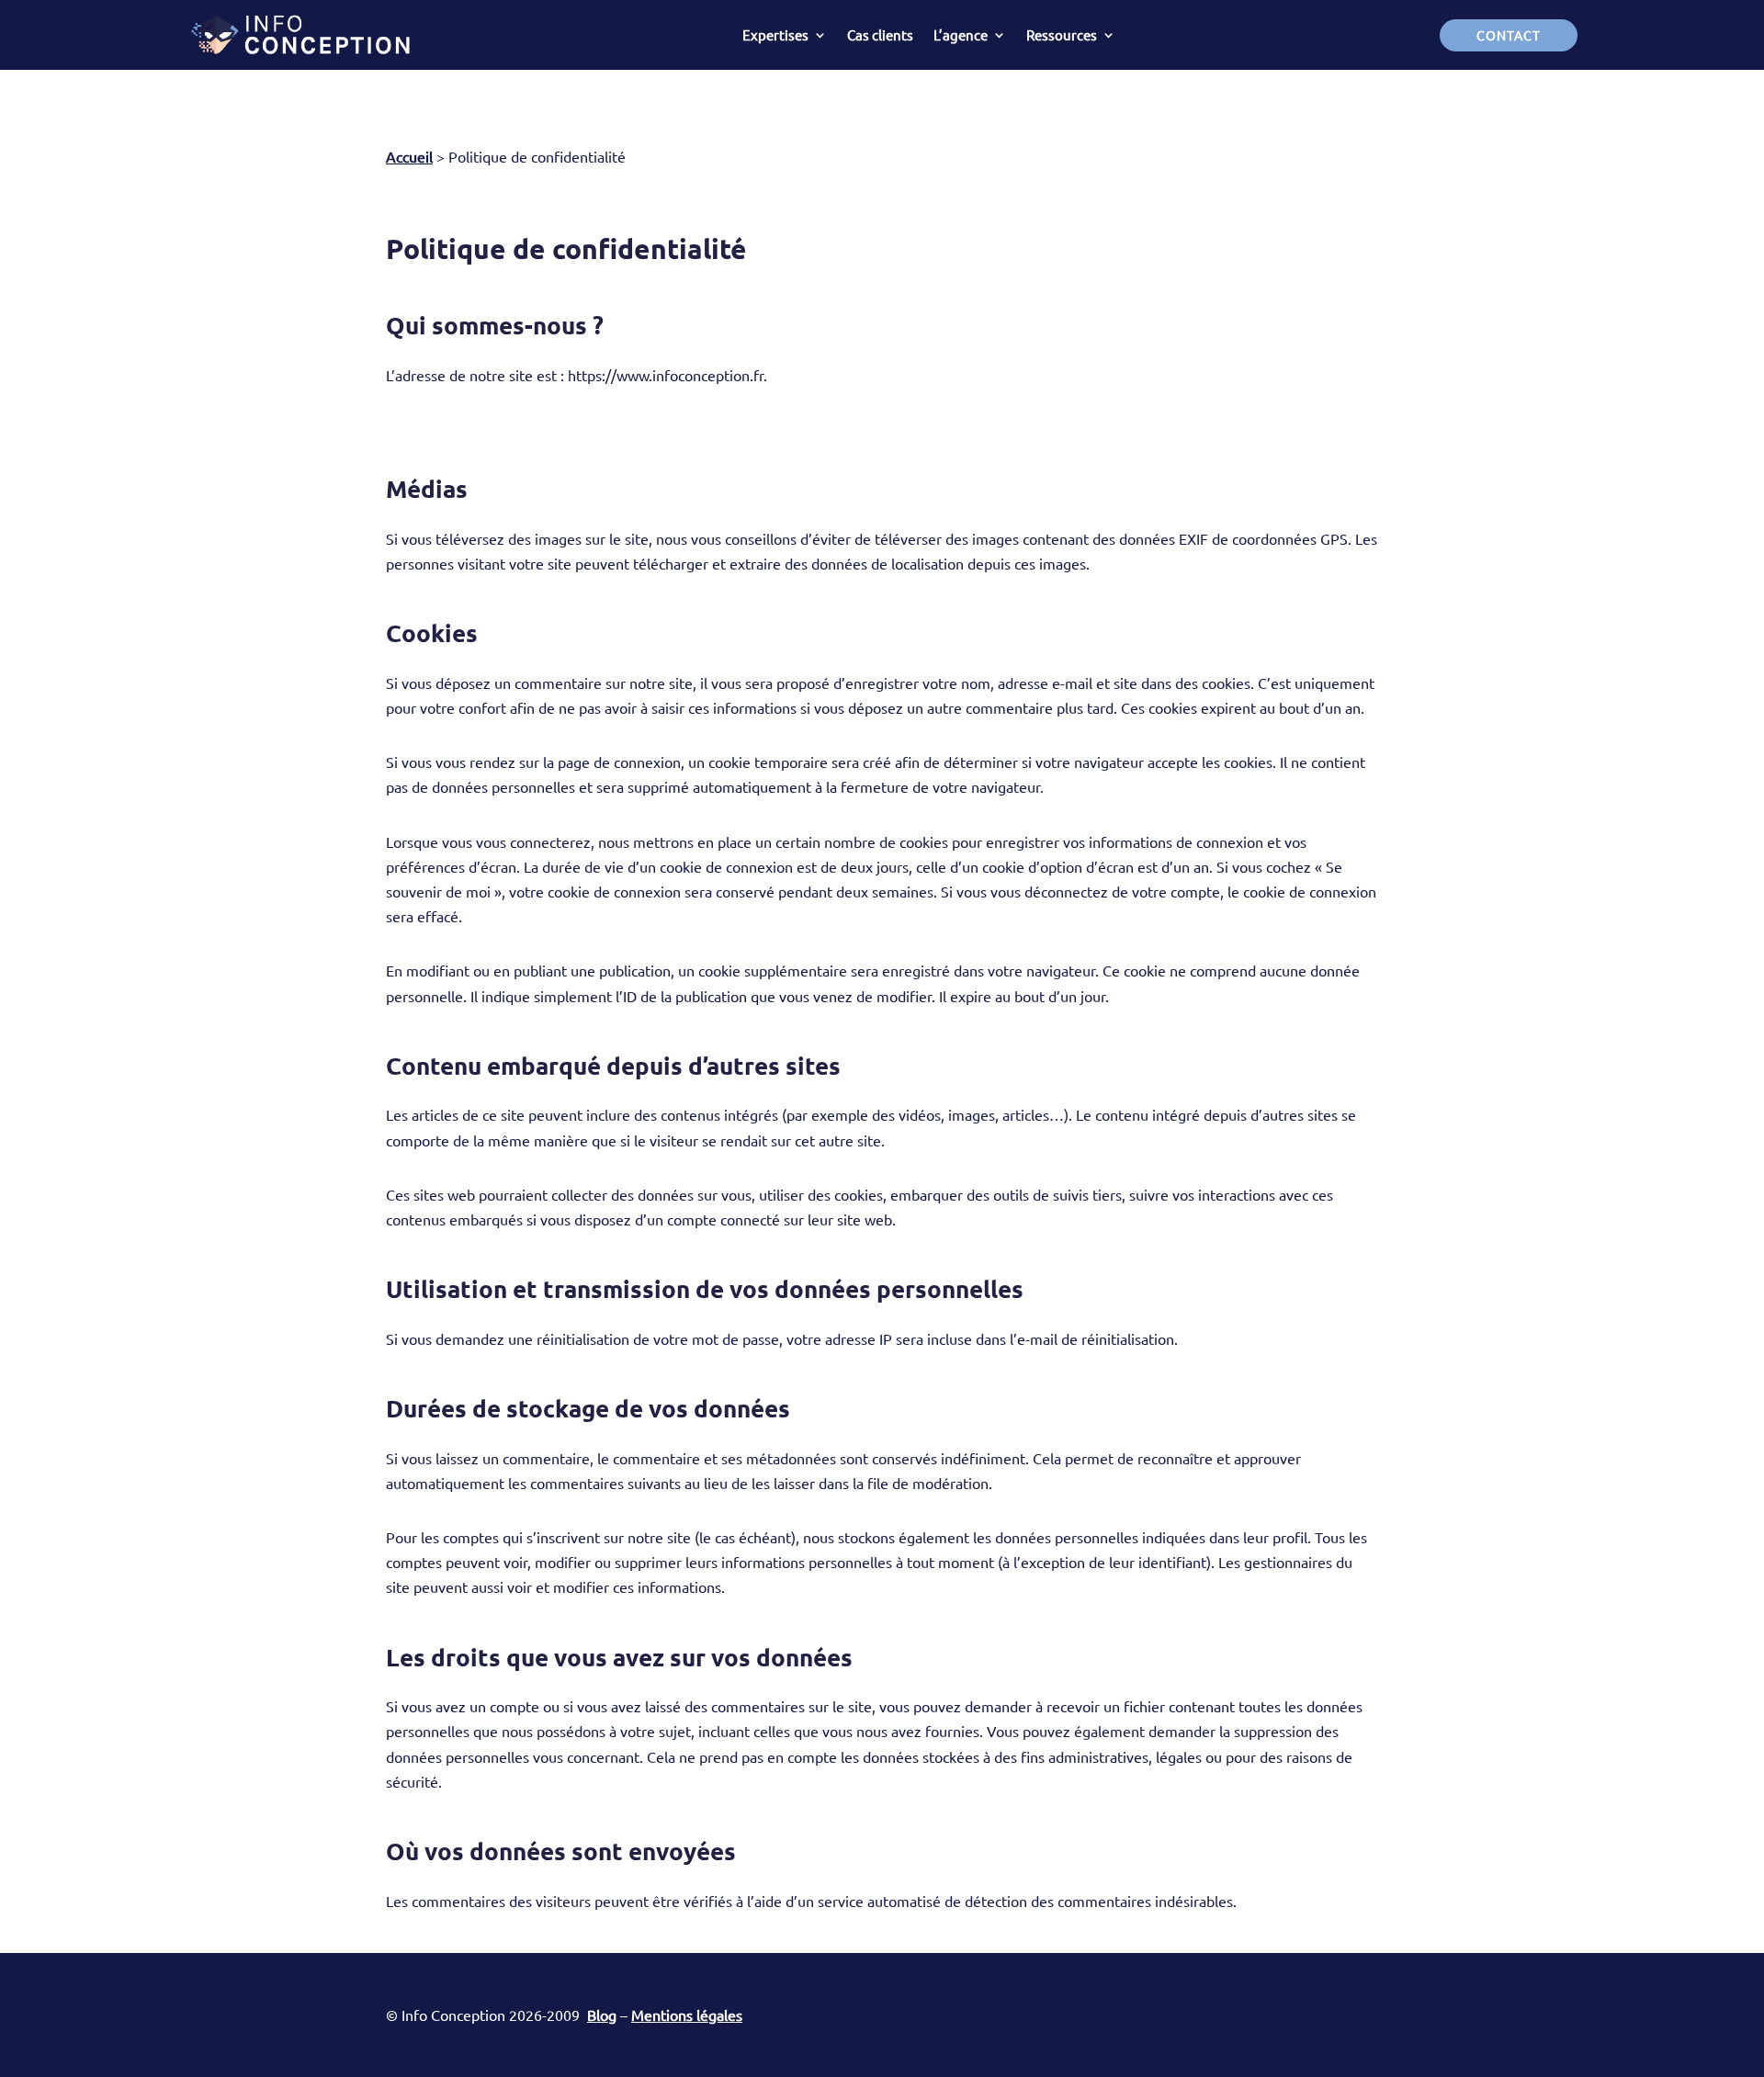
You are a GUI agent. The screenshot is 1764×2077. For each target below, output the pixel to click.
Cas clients (880, 34)
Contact (1509, 35)
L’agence (961, 34)
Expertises (775, 34)
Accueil (409, 156)
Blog (602, 2015)
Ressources (1062, 34)
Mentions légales (687, 2015)
